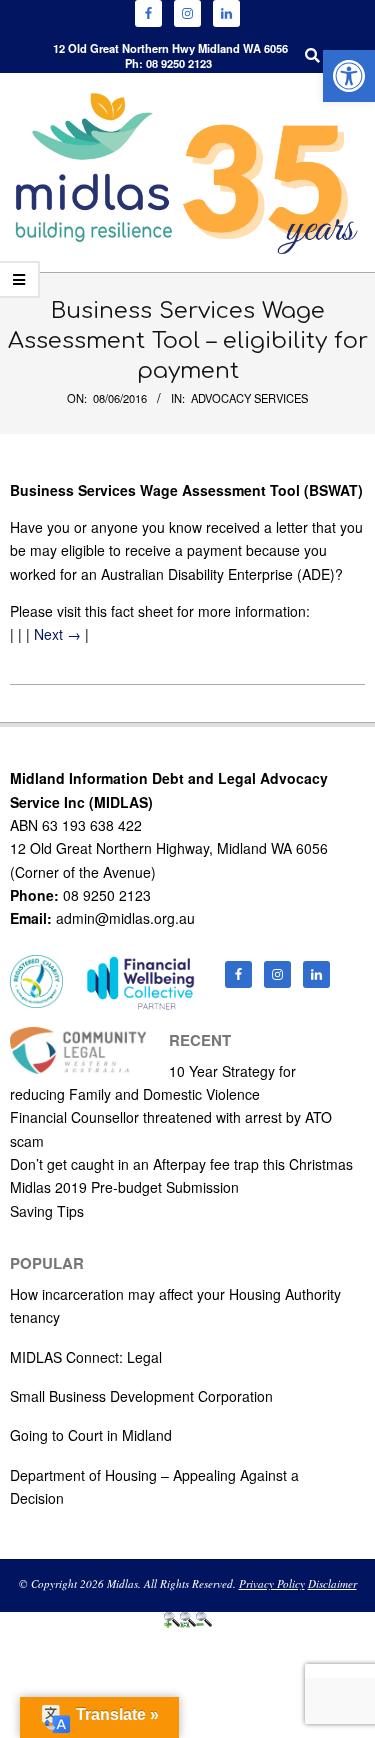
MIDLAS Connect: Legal (86, 1357)
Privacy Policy (272, 1583)
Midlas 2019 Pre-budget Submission (124, 1187)
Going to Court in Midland (91, 1435)
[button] (349, 76)
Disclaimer (332, 1583)
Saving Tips (47, 1211)
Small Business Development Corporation (141, 1396)
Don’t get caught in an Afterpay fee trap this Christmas (181, 1164)
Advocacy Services (249, 398)
